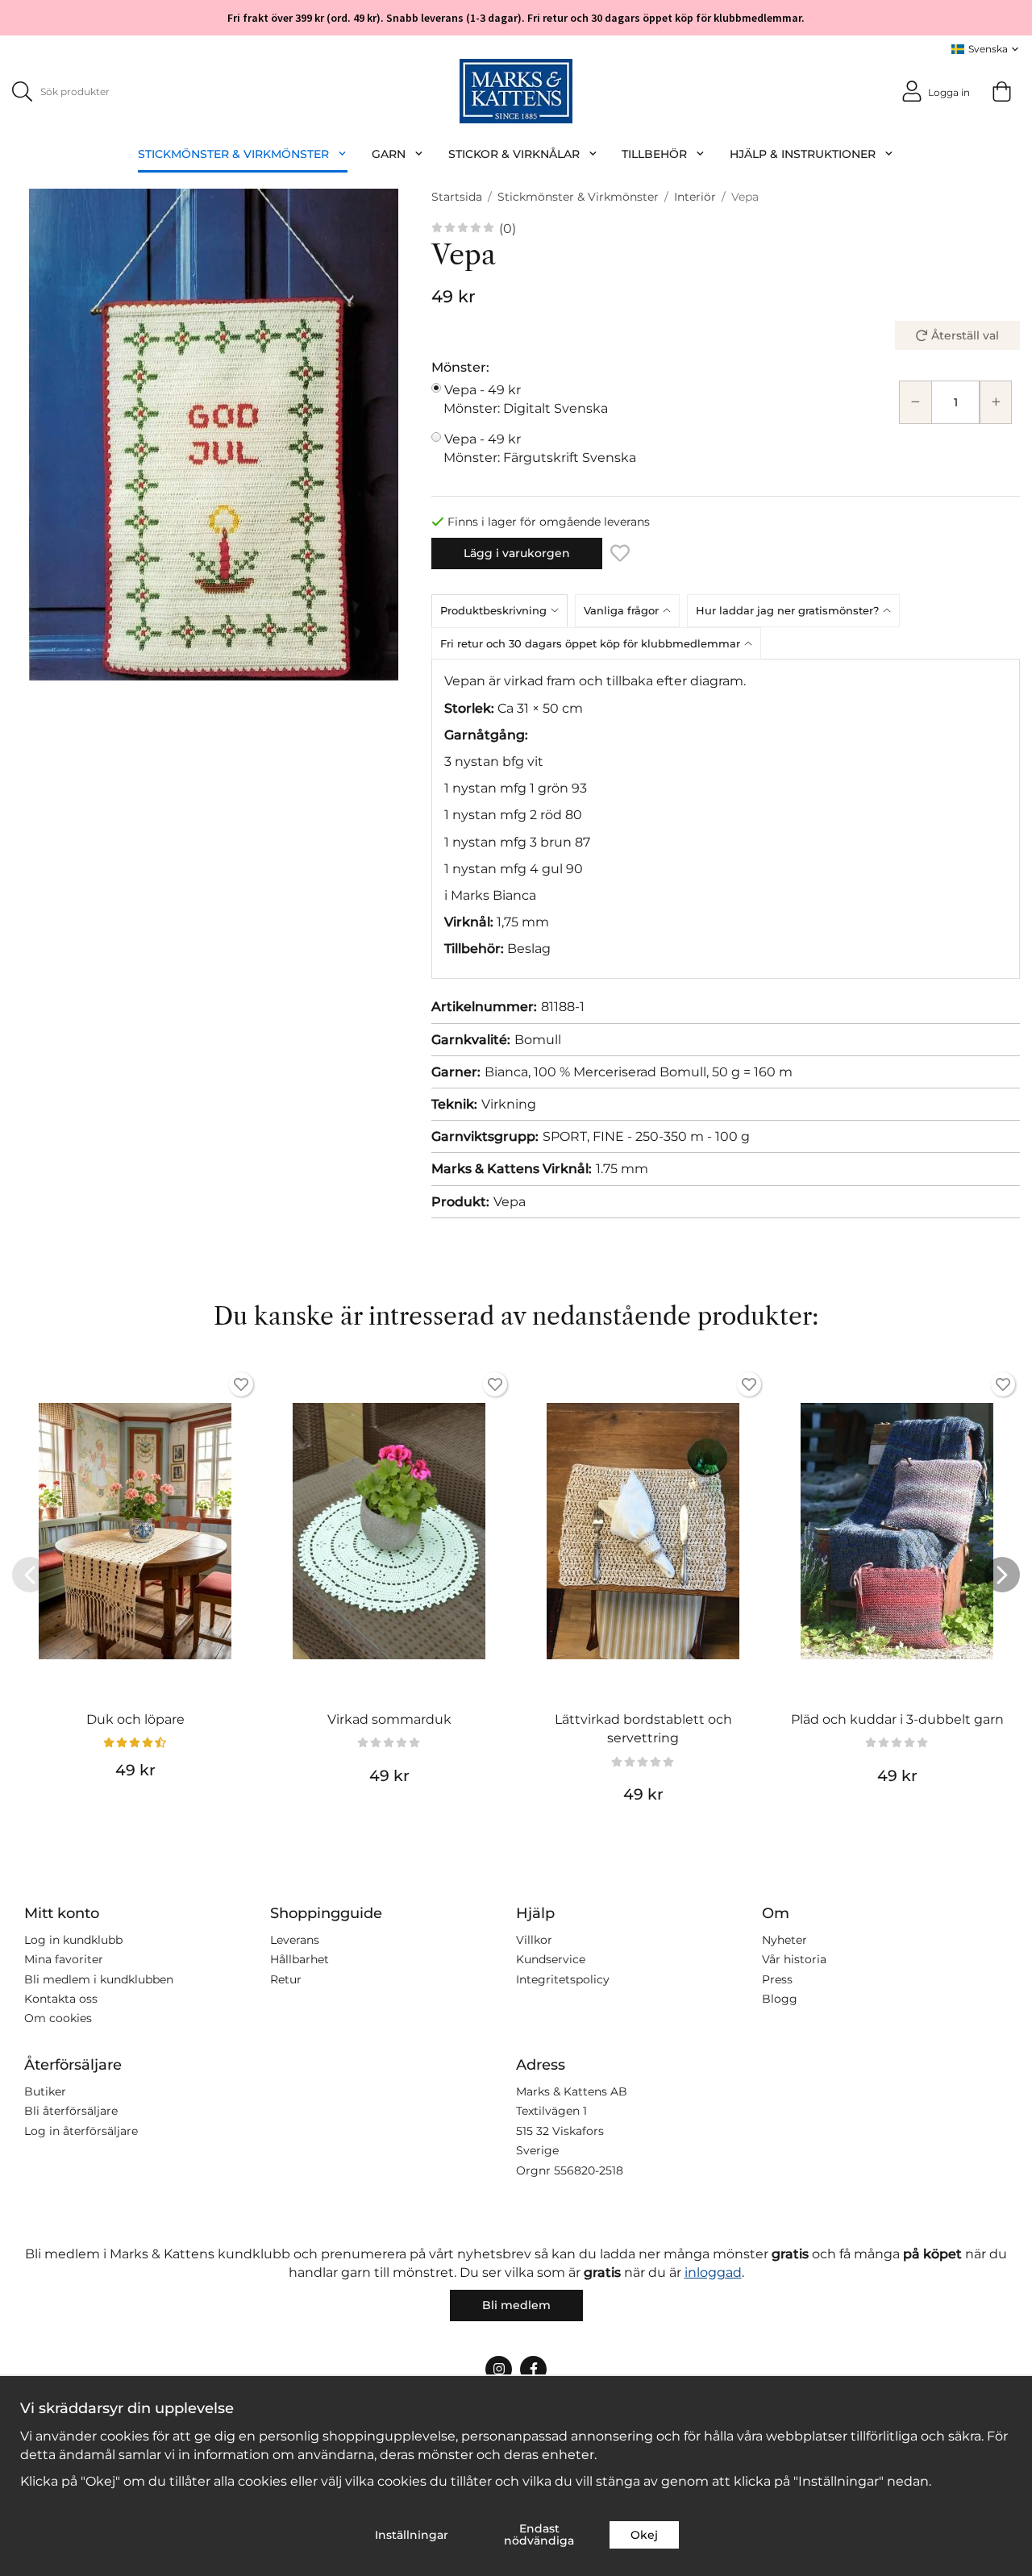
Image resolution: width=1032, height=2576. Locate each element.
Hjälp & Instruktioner (803, 154)
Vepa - (526, 399)
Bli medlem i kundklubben (99, 1979)
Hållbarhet (300, 1959)
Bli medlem (516, 2305)
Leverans (295, 1940)
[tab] (503, 610)
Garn (389, 154)
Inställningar (412, 2535)
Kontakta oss (61, 1999)
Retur (286, 1979)
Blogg (780, 1999)
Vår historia (794, 1959)
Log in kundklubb (73, 1940)
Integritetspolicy (563, 1979)
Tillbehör (654, 154)
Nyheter (784, 1940)
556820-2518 (589, 2170)
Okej (644, 2535)
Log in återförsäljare (81, 2131)
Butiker (45, 2091)
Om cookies (58, 2018)
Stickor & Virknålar (514, 154)
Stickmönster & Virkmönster (233, 154)
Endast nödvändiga (539, 2534)
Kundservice (551, 1959)
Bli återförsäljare (71, 2111)
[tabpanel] (726, 819)
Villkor (534, 1940)
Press (777, 1979)
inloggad (713, 2272)
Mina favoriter (64, 1959)
